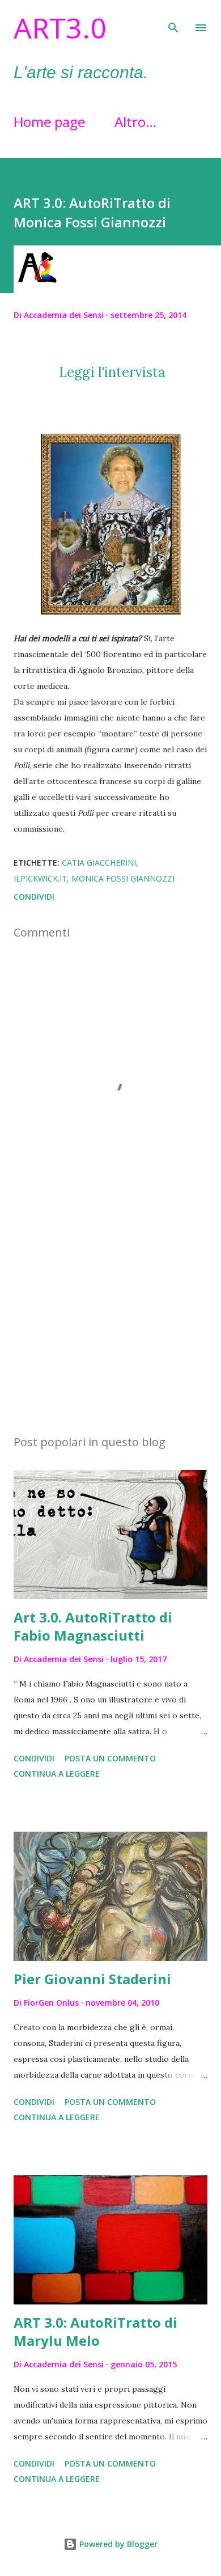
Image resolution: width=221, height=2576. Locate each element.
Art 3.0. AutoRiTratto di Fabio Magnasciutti (93, 1626)
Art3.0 (60, 28)
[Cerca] (173, 20)
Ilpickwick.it (40, 878)
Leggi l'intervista (110, 372)
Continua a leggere (57, 1774)
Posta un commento (110, 1758)
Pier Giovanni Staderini (92, 1979)
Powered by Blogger (117, 2544)
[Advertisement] (110, 1319)
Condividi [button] (34, 897)
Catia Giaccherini (99, 863)
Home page (49, 122)
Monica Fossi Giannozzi (123, 878)
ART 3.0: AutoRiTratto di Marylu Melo (95, 2331)
